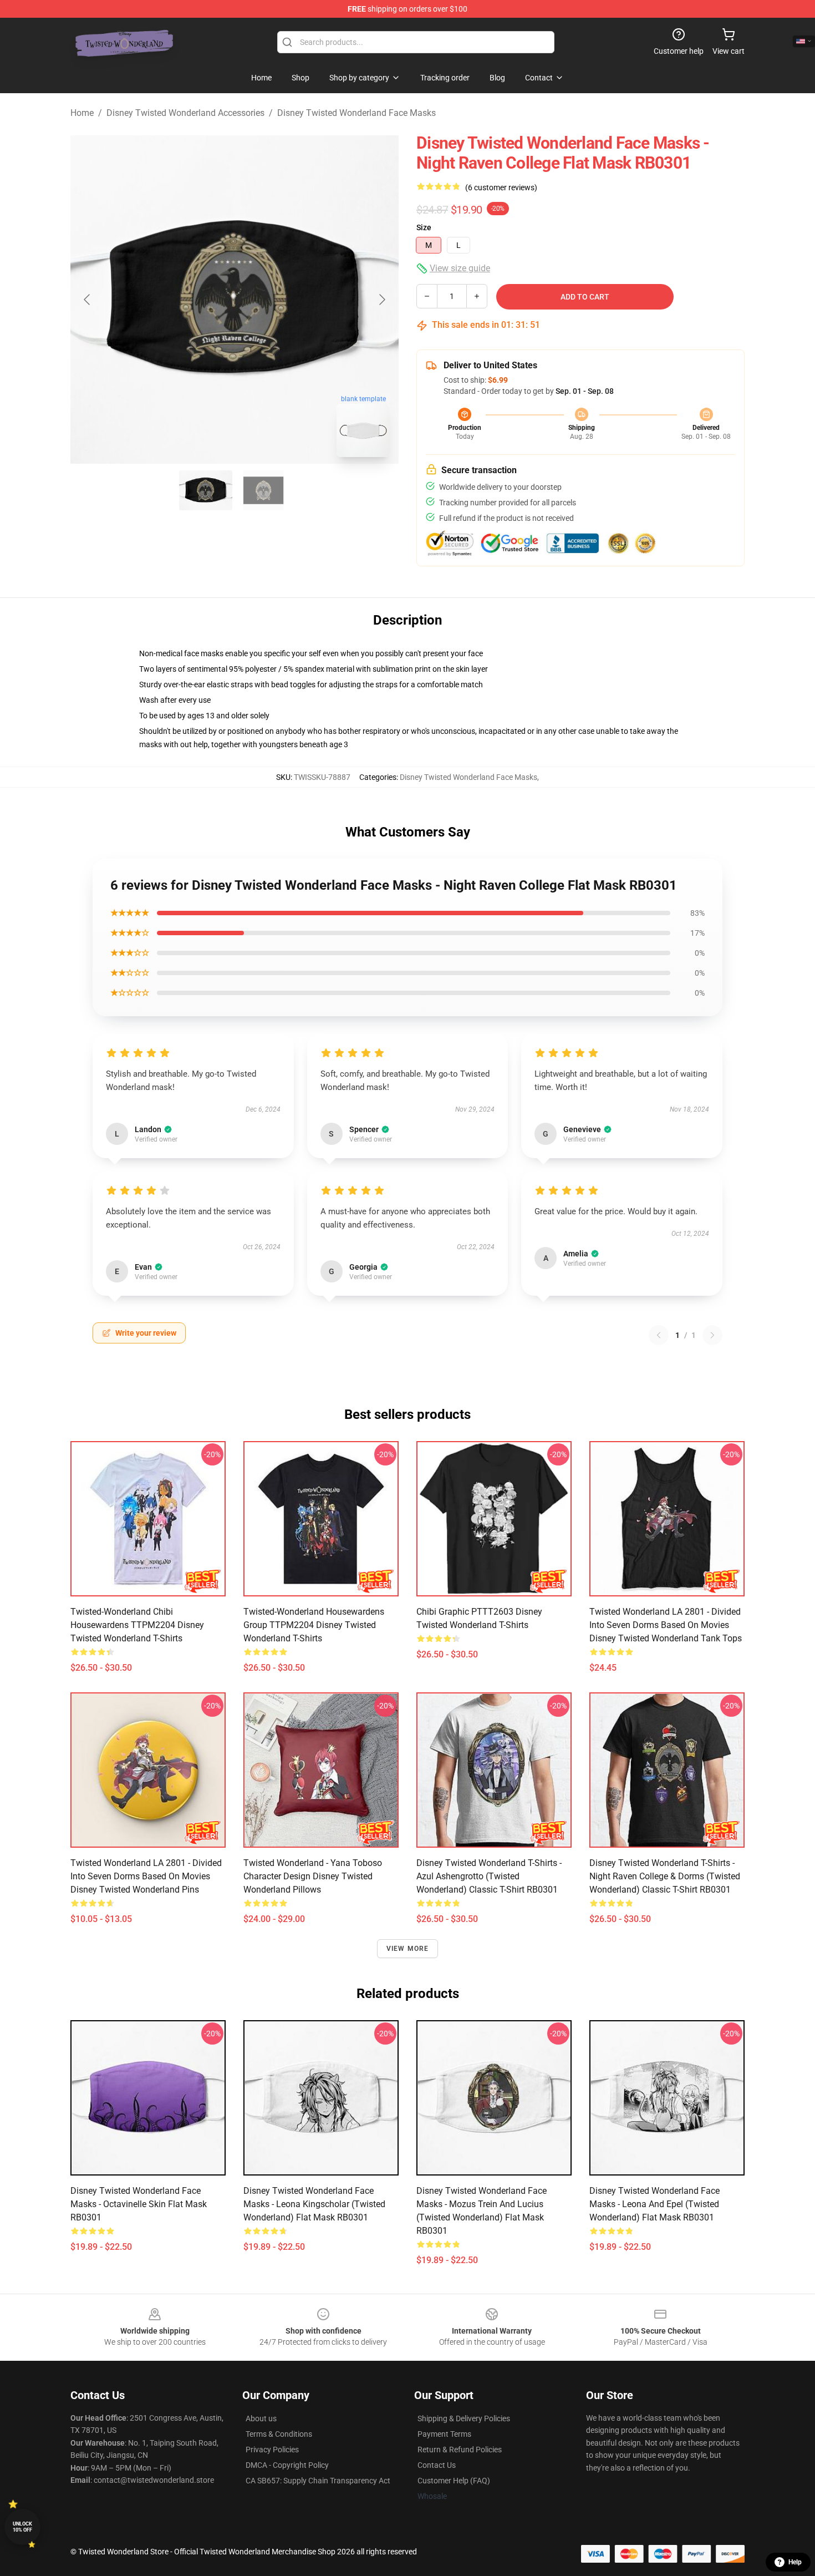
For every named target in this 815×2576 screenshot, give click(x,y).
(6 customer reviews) (501, 187)
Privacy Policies (272, 2450)
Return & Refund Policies (460, 2450)
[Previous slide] (88, 300)
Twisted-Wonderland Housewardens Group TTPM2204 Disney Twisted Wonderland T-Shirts (314, 1625)
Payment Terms (444, 2434)
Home (82, 113)
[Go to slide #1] (206, 490)
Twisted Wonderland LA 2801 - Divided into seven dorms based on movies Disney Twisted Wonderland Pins (146, 1876)
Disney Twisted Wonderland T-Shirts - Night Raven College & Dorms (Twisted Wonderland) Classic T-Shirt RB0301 (665, 1876)
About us (261, 2418)
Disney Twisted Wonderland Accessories (185, 113)
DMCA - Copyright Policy (287, 2465)
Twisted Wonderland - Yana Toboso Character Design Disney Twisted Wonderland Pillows (313, 1876)
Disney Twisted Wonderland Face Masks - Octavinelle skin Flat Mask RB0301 (139, 2204)
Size (424, 227)
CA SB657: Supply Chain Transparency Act (318, 2481)
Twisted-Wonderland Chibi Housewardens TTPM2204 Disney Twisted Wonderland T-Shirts (137, 1625)
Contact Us (437, 2465)
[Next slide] (381, 300)
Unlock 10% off (22, 2527)
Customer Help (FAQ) (454, 2481)
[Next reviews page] (712, 1335)
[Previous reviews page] (659, 1335)
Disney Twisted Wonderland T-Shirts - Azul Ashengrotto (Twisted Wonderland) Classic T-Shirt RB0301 (489, 1876)
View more (408, 1949)
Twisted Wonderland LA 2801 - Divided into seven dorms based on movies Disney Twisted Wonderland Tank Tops (666, 1625)
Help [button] (795, 2562)
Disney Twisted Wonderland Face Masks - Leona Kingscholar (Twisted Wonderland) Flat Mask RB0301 (314, 2204)
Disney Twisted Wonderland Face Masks (356, 113)
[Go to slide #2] (263, 490)
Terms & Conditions (279, 2434)
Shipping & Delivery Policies (464, 2418)
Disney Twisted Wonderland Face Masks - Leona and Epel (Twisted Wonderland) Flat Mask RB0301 (654, 2204)
